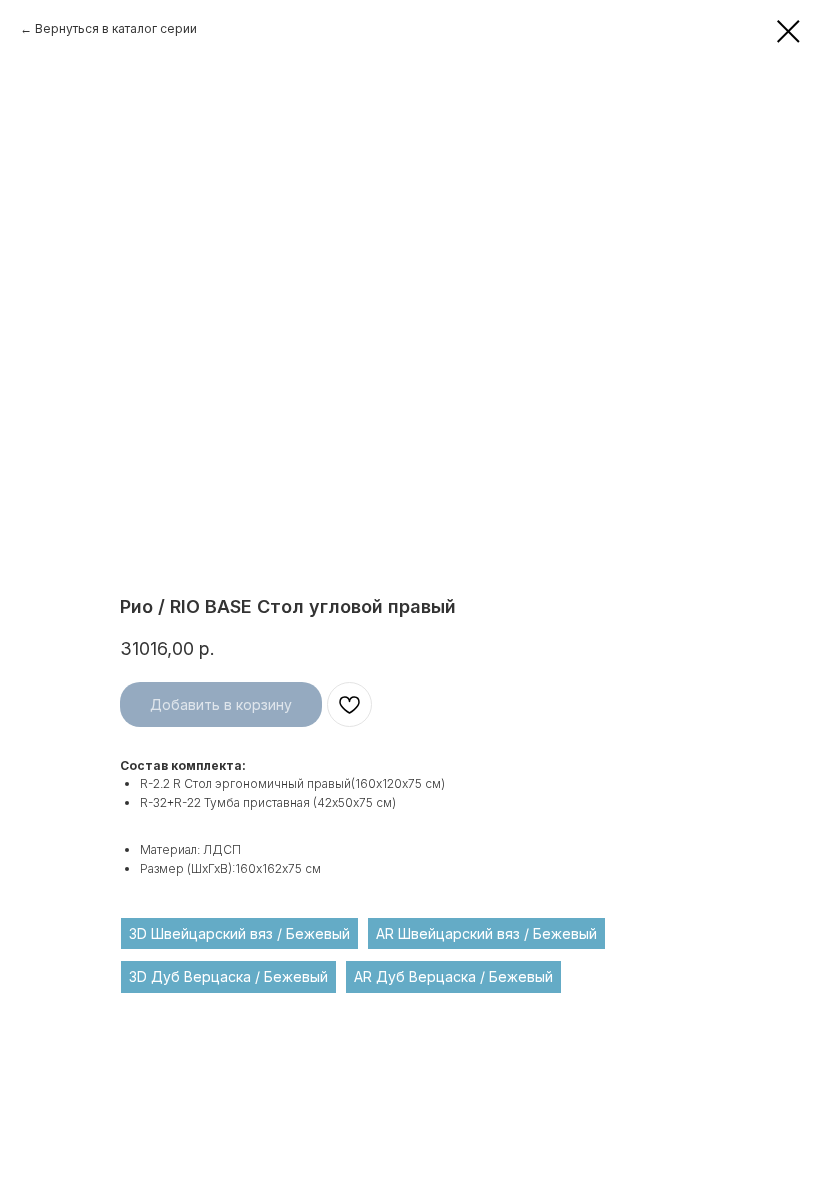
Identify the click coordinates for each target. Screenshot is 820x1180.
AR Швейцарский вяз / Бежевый (486, 933)
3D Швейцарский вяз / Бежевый (239, 933)
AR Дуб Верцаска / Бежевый (453, 976)
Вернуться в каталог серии (116, 28)
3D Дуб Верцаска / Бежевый (228, 976)
